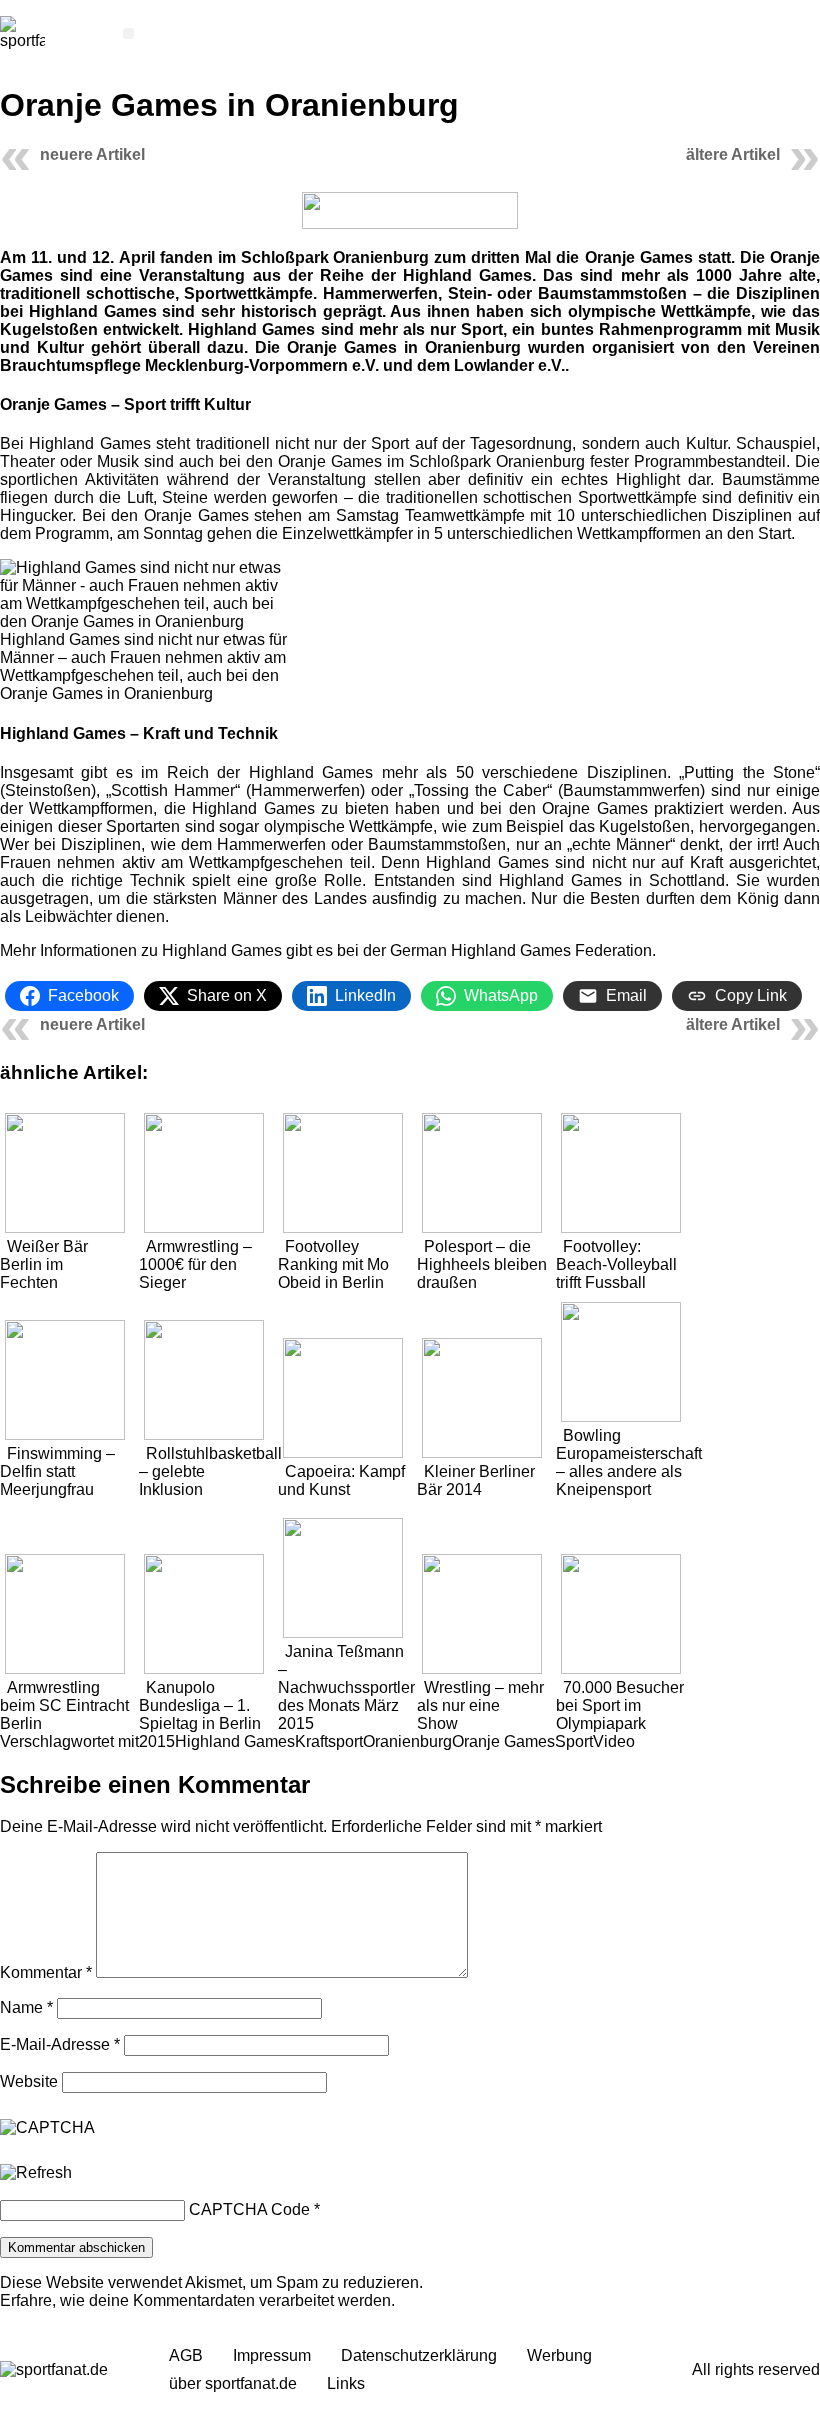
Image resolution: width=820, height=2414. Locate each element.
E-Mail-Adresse (60, 2044)
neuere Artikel (92, 154)
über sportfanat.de (233, 2383)
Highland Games (235, 1741)
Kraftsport (329, 1741)
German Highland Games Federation (521, 950)
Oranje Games (503, 1741)
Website (29, 2081)
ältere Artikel (733, 154)
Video (614, 1741)
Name (26, 2007)
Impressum (272, 2355)
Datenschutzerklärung (419, 2355)
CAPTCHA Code (249, 2209)
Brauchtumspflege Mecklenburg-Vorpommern (174, 365)
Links (346, 2383)
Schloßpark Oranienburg (335, 257)
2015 (157, 1741)
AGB (186, 2355)
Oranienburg (407, 1741)
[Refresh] (36, 2173)
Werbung (559, 2355)
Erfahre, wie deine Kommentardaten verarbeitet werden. (197, 2300)
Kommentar (46, 1972)
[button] (128, 33)
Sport (574, 1741)
